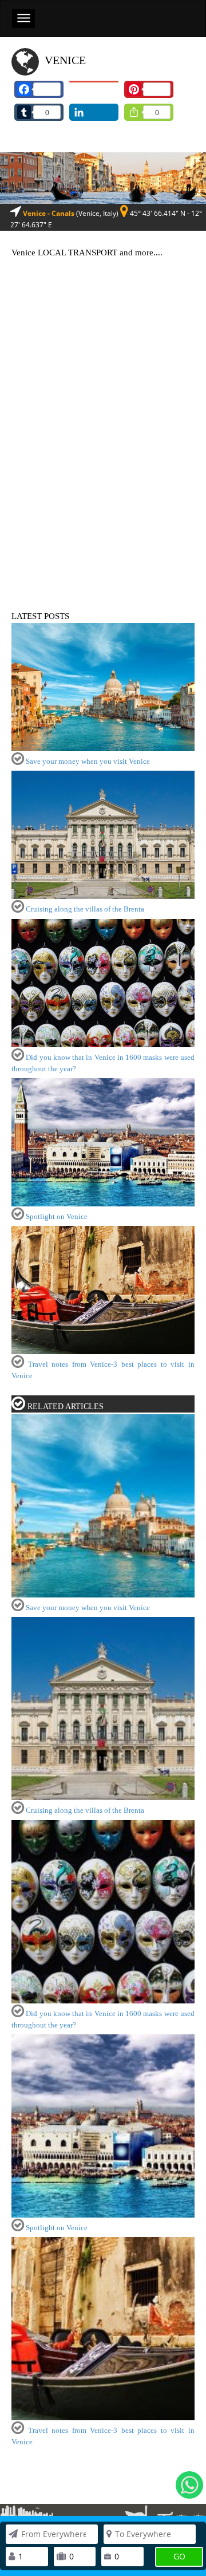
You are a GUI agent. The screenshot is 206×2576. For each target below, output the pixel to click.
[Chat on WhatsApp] (189, 2485)
